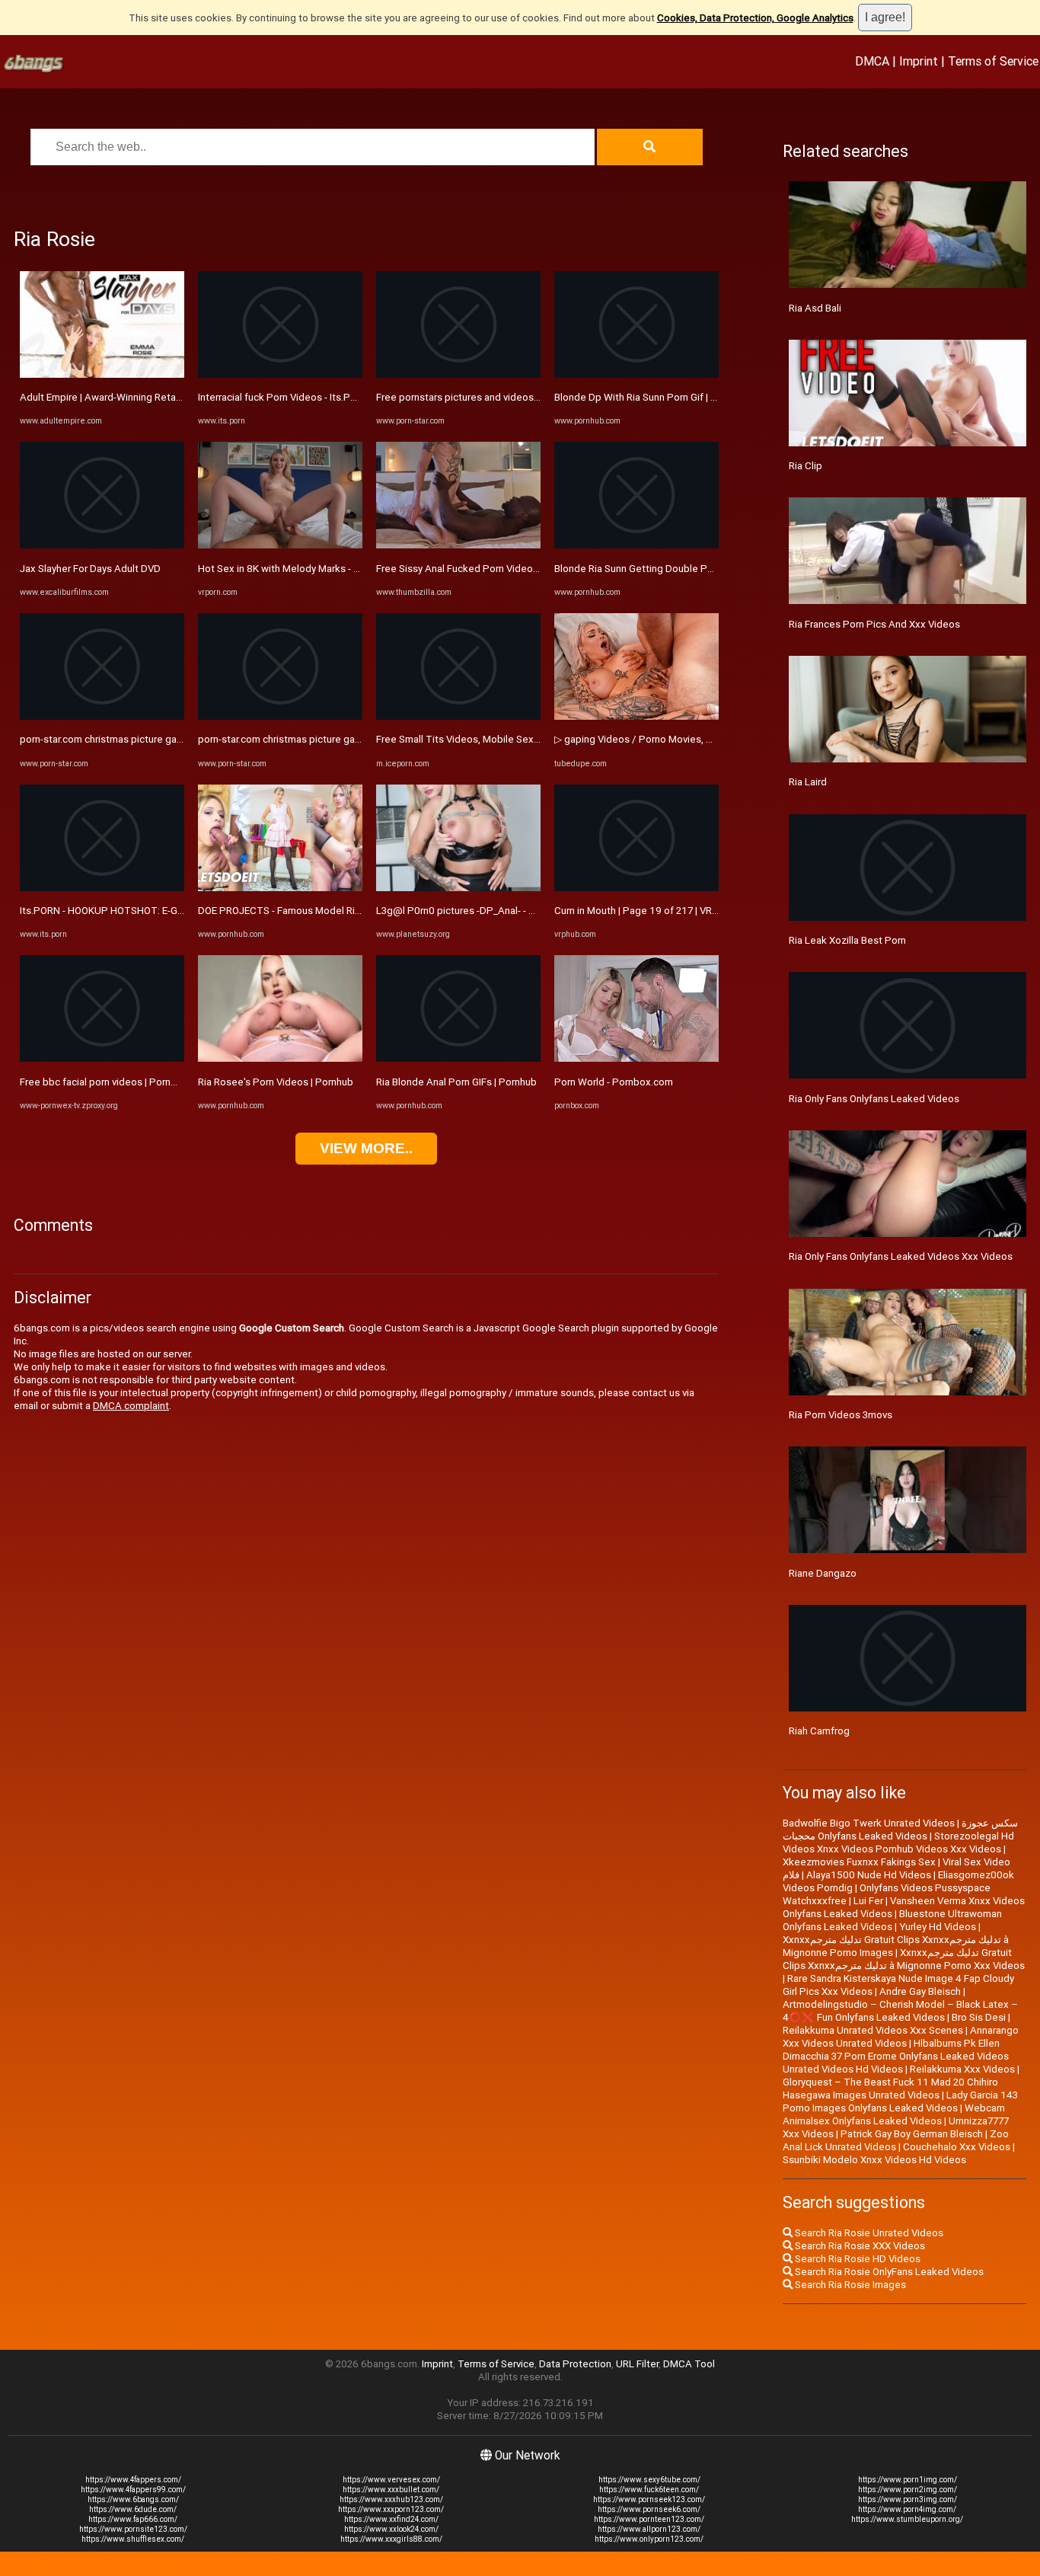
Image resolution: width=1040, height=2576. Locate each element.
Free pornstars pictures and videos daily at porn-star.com (504, 397)
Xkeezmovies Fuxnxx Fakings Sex (859, 1862)
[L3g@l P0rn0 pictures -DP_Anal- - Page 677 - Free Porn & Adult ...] (458, 888)
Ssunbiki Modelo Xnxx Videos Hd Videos (874, 2160)
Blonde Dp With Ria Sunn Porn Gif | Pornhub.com (662, 397)
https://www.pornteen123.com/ (649, 2519)
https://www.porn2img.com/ (908, 2490)
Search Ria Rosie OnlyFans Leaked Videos (888, 2272)
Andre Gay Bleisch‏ (920, 1991)
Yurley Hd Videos (938, 1927)
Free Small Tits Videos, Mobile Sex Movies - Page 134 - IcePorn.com (531, 739)
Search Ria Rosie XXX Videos (859, 2246)
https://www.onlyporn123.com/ (649, 2539)
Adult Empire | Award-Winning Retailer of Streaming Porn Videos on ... (175, 397)
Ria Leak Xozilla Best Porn (847, 940)
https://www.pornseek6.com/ (649, 2509)
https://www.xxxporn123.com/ (391, 2509)
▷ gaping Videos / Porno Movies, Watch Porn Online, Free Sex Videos (711, 739)
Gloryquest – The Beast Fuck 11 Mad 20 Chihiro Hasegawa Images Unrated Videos (890, 2089)
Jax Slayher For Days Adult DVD (90, 569)
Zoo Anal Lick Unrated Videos (896, 2140)
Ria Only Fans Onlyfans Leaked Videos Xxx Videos (901, 1256)
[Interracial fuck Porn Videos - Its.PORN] (280, 374)
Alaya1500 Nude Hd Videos (869, 1875)
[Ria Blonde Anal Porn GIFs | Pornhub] (458, 1058)
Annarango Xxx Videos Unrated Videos (901, 2037)
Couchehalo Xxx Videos (957, 2147)
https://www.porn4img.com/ (907, 2509)
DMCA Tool (689, 2364)
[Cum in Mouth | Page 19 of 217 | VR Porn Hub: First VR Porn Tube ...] (636, 888)
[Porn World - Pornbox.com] (636, 1058)
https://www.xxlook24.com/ (391, 2529)
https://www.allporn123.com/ (649, 2529)
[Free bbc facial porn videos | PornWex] (102, 1058)
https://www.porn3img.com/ (908, 2499)
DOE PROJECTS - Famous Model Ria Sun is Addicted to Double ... (344, 911)
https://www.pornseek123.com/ (649, 2499)
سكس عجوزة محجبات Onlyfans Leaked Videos (900, 1830)
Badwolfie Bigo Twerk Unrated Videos (869, 1823)
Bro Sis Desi (979, 2017)
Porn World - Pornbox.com (614, 1082)
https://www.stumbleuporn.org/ (907, 2519)
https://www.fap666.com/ (133, 2519)
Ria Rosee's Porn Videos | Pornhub (276, 1082)
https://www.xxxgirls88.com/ (391, 2539)
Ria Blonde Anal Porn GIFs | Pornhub (456, 1082)
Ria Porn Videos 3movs (841, 1415)
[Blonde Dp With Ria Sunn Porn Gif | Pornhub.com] (636, 374)
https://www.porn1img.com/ (908, 2480)
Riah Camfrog (819, 1731)
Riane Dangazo (823, 1573)
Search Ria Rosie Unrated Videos (868, 2233)
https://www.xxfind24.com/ (391, 2519)
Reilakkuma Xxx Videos (962, 2069)
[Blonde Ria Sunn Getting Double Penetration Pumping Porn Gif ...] (636, 545)
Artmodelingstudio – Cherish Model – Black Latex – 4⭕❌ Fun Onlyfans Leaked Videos (900, 2011)
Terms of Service (993, 61)
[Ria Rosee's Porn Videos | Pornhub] (280, 1058)
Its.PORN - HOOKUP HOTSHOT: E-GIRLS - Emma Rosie (140, 911)
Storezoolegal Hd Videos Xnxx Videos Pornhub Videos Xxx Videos (898, 1843)
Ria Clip (806, 466)
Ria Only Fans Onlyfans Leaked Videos (874, 1099)
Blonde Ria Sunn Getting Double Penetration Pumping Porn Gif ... (700, 569)
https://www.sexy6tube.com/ (649, 2480)
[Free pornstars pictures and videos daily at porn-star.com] (458, 374)
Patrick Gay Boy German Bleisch (912, 2134)
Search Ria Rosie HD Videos (857, 2259)
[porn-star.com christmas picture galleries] (102, 716)
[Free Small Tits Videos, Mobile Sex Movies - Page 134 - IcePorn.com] (458, 716)
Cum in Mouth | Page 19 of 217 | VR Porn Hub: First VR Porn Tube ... (704, 911)
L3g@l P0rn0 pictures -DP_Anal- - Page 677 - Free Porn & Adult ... (522, 911)
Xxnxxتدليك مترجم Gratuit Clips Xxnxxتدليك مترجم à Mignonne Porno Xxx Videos (904, 1959)
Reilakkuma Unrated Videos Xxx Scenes (873, 2030)
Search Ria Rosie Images (849, 2285)
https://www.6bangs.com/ (133, 2499)
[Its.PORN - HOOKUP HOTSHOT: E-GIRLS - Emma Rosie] (102, 888)
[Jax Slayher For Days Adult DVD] (102, 545)
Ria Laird (808, 782)
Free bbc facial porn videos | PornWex (105, 1082)
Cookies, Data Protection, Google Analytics (755, 18)
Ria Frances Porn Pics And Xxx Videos (874, 624)
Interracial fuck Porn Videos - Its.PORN (284, 397)
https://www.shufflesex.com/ (133, 2539)
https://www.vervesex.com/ (391, 2480)
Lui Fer (868, 1901)
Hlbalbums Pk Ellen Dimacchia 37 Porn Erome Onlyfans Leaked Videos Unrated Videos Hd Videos (896, 2056)
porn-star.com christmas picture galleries (112, 739)
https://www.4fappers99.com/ (133, 2490)
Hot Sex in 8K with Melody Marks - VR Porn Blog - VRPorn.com (337, 569)
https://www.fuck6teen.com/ (649, 2490)
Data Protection (575, 2364)
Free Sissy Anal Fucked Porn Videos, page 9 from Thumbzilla (513, 569)
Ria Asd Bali (815, 308)
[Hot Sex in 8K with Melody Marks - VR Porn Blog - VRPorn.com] (280, 545)
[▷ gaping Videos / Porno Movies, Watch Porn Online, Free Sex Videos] (636, 716)
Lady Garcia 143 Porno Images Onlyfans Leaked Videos (900, 2101)
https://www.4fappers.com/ (133, 2480)
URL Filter (637, 2364)
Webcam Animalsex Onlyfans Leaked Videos (894, 2114)
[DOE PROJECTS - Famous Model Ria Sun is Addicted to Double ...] (280, 888)
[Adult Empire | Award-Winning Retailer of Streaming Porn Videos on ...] (102, 374)
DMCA (872, 61)
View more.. (366, 1148)
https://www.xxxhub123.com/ (391, 2499)
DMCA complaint (131, 1406)
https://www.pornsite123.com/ (133, 2529)
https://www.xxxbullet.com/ (391, 2490)
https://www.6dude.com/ (133, 2509)
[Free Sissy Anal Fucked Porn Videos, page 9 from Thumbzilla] (458, 545)
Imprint (919, 61)
